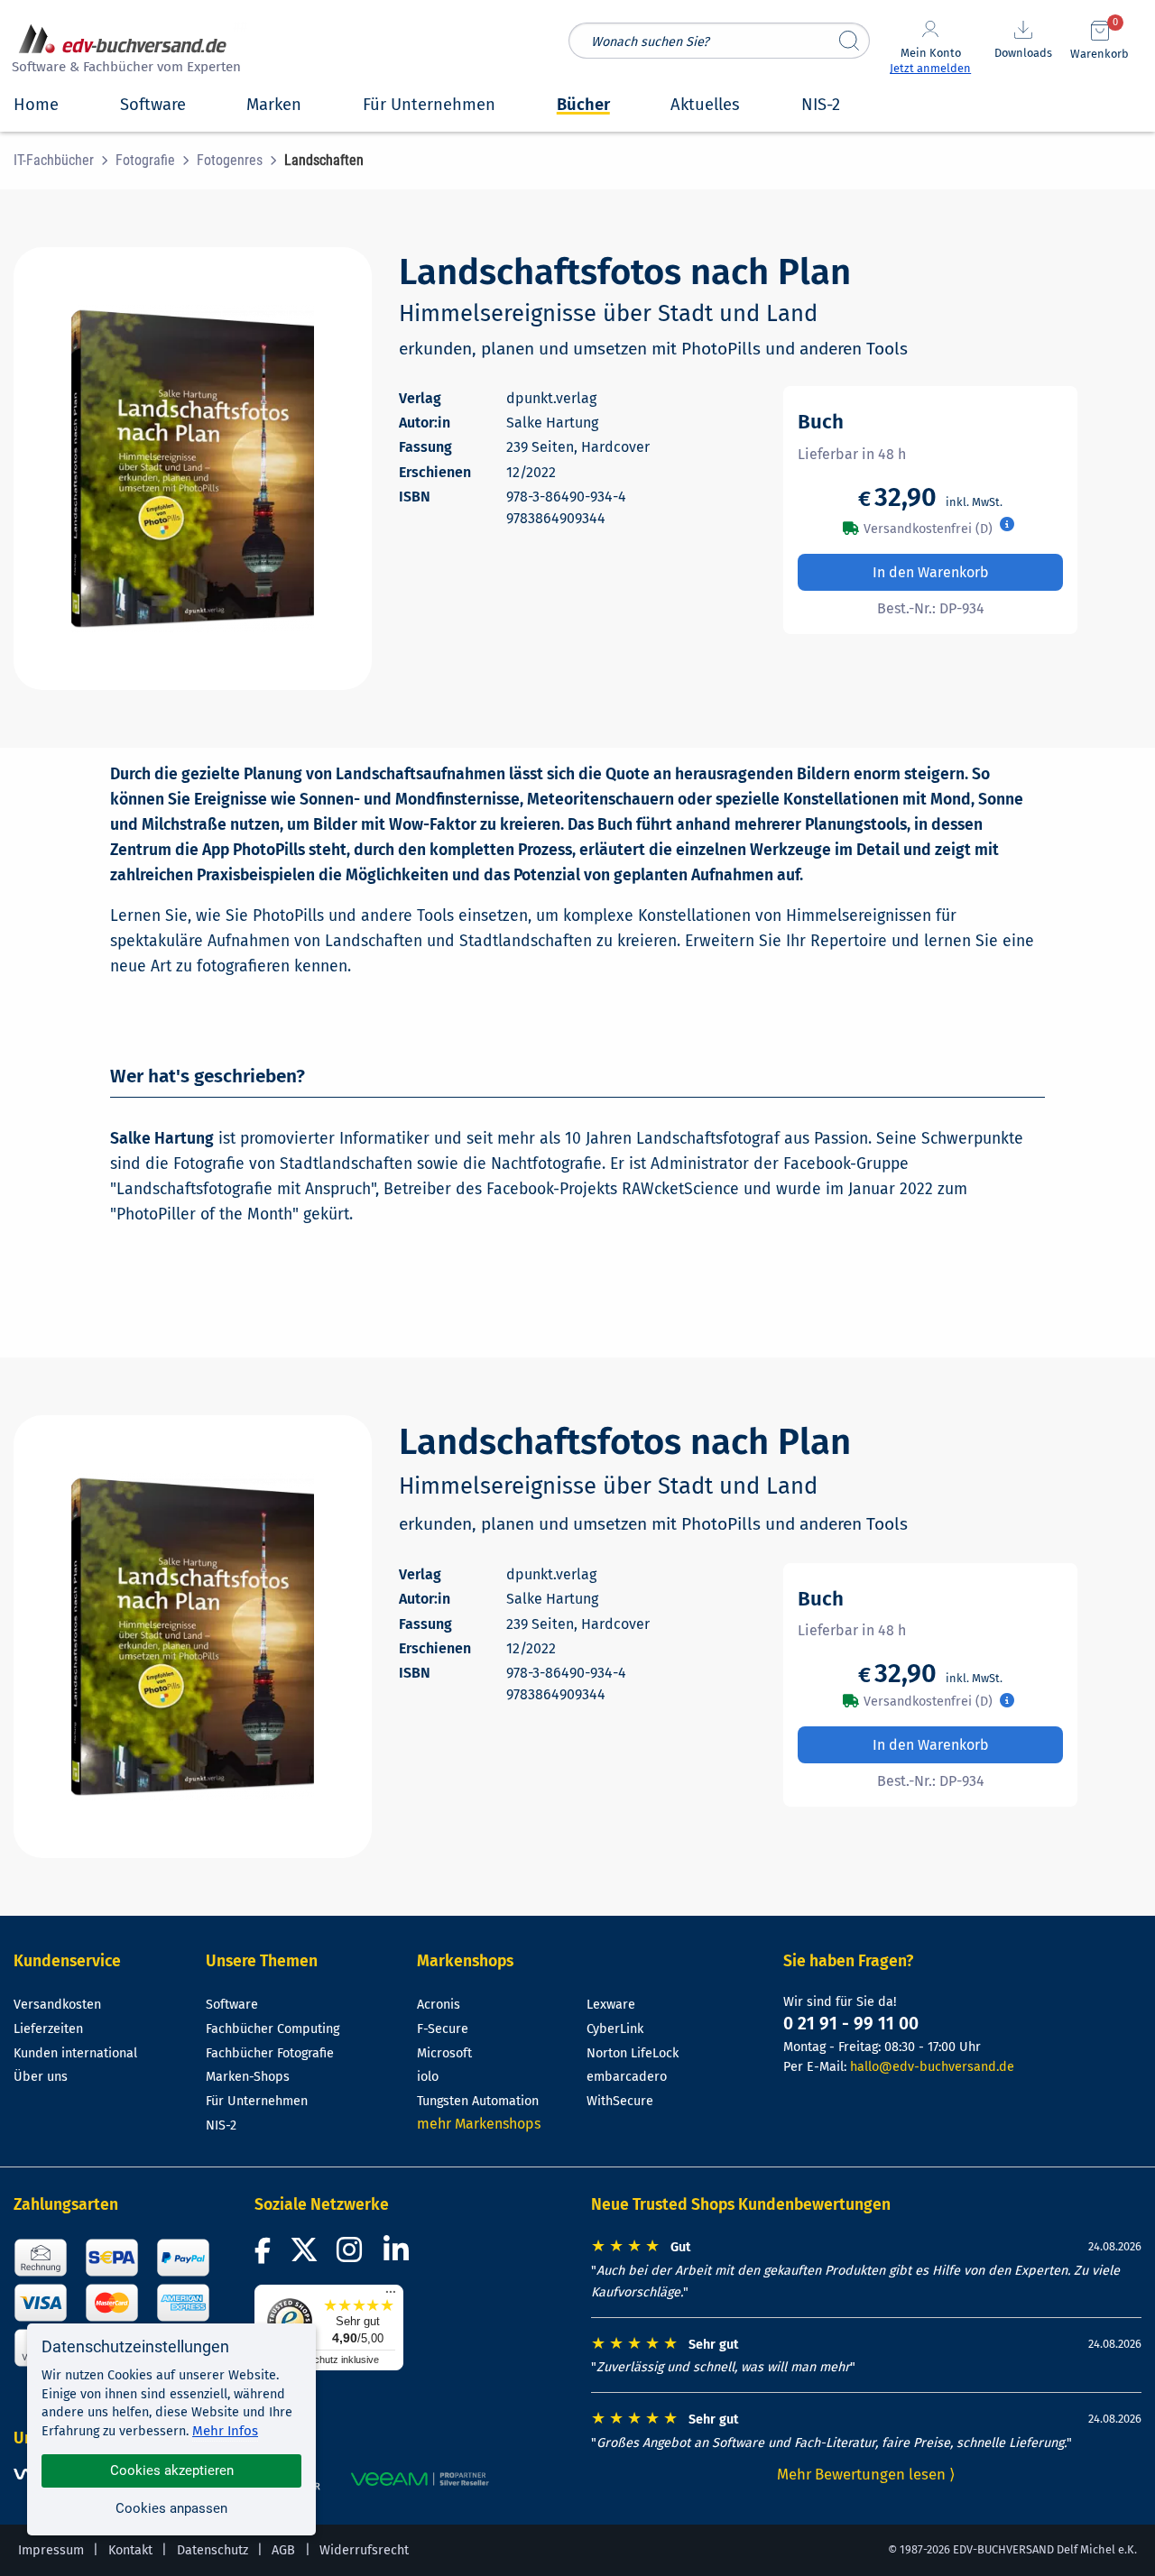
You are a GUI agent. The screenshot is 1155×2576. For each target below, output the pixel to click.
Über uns (41, 2077)
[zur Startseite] (124, 51)
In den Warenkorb (931, 572)
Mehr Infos (225, 2431)
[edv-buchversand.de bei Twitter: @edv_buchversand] (305, 2255)
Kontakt (130, 2550)
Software (232, 2005)
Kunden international (75, 2053)
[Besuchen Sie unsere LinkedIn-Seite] (399, 2255)
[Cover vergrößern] (193, 469)
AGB (283, 2550)
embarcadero (627, 2077)
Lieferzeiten (48, 2029)
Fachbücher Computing (273, 2029)
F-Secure (443, 2029)
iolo (428, 2077)
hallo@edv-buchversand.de (932, 2067)
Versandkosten (57, 2005)
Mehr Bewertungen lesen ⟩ (866, 2474)
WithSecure (620, 2101)
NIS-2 (221, 2125)
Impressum (51, 2550)
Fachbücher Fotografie (270, 2053)
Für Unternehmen (257, 2101)
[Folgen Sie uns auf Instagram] (353, 2255)
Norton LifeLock (633, 2053)
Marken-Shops (248, 2077)
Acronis (439, 2005)
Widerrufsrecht (364, 2550)
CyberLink (615, 2029)
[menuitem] (65, 161)
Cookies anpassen (171, 2508)
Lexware (611, 2005)
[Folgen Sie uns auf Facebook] (265, 2255)
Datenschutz (213, 2550)
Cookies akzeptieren (172, 2470)
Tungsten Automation (478, 2101)
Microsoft (444, 2053)
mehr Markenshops (479, 2124)
